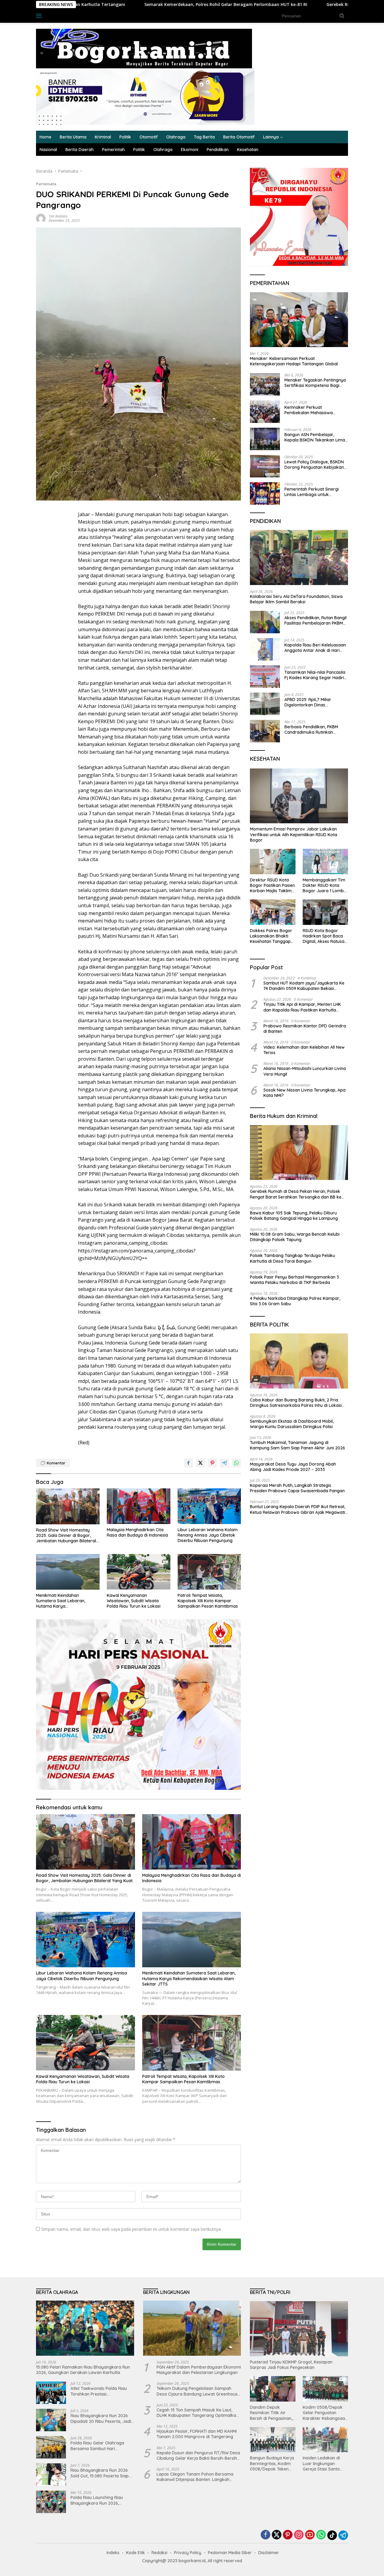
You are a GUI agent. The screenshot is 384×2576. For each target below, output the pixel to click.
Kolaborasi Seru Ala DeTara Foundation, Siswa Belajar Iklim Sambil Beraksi (296, 599)
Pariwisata (46, 184)
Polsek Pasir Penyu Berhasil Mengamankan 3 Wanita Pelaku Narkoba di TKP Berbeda (294, 1280)
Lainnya (271, 137)
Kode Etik (135, 2553)
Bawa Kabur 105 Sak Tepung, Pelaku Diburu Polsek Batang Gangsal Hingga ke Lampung (294, 1216)
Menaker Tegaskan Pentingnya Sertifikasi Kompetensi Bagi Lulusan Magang (315, 383)
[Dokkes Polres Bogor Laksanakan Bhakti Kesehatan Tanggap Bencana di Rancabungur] (273, 912)
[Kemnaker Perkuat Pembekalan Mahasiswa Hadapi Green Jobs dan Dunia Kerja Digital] (265, 412)
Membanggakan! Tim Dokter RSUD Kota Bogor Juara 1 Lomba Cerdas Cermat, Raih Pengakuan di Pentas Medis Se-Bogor (325, 885)
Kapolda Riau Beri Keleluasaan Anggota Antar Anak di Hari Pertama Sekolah (315, 648)
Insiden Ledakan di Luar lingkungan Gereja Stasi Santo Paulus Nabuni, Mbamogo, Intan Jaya (325, 2463)
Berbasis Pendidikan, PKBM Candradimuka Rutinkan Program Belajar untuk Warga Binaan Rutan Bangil (315, 729)
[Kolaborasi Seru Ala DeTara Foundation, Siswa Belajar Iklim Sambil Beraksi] (299, 557)
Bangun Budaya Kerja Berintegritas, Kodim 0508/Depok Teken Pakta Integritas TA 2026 (272, 2463)
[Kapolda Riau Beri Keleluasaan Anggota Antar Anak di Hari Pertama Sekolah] (265, 649)
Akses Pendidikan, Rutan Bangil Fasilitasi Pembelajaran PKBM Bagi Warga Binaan (315, 620)
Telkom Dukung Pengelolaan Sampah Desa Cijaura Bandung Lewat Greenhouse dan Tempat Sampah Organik (198, 2391)
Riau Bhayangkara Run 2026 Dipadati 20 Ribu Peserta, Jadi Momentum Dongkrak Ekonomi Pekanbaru (102, 2418)
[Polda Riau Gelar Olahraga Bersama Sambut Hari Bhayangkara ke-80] (51, 2447)
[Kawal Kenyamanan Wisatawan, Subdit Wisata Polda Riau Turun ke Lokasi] (139, 1572)
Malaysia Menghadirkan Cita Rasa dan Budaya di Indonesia (137, 1532)
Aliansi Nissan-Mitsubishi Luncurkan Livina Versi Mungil (305, 1071)
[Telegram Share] (224, 1463)
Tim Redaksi (58, 216)
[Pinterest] (288, 2535)
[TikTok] (332, 2535)
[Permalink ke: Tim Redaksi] (41, 218)
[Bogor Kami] (144, 48)
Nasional (48, 150)
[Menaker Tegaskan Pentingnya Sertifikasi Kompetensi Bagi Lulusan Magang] (265, 384)
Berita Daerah (79, 150)
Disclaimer (269, 2553)
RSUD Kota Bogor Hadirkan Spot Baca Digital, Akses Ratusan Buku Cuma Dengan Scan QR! (325, 936)
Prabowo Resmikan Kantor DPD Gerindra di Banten (305, 1029)
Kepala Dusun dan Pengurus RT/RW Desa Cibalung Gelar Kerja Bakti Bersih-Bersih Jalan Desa (198, 2456)
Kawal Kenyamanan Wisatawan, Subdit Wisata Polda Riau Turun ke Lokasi (134, 1601)
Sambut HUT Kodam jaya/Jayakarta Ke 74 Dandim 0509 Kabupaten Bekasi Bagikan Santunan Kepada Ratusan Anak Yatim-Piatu (305, 986)
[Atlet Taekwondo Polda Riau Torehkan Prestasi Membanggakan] (51, 2393)
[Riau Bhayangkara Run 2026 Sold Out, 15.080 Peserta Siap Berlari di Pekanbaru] (51, 2475)
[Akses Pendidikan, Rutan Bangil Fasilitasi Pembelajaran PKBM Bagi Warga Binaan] (265, 622)
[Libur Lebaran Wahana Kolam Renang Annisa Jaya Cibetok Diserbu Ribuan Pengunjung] (209, 1506)
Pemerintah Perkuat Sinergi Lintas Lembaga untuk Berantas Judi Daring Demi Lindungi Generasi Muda (312, 492)
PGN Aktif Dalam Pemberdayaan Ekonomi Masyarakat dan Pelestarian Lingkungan (199, 2370)
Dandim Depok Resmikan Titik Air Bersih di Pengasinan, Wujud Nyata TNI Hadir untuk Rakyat (271, 2413)
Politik (125, 137)
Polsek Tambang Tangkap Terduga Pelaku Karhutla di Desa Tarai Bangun (292, 1258)
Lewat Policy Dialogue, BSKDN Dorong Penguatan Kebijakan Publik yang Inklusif (314, 465)
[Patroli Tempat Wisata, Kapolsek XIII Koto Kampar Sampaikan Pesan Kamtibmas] (209, 1572)
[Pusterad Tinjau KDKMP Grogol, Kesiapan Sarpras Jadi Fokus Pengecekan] (299, 2329)
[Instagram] (299, 2535)
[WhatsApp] (321, 2535)
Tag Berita (204, 137)
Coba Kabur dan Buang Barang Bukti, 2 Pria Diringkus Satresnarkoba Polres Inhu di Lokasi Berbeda (296, 1403)
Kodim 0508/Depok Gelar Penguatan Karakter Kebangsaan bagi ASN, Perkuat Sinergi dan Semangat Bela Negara (325, 2413)
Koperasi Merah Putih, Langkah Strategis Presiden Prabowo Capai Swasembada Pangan (297, 1488)
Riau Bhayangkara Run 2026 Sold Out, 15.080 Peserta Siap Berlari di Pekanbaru (100, 2473)
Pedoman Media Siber (230, 2553)
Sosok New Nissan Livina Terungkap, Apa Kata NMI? (304, 1093)
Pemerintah (113, 150)
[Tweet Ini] (200, 1463)
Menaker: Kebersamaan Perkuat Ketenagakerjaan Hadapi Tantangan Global (294, 361)
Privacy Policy (188, 2553)
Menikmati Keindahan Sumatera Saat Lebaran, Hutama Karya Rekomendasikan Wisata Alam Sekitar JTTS (67, 1601)
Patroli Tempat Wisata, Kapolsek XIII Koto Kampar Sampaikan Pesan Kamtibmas (208, 1601)
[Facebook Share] (188, 1463)
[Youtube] (310, 2535)
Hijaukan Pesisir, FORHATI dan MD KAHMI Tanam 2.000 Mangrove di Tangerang (197, 2434)
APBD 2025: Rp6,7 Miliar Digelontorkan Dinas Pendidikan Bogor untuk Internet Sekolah (308, 702)
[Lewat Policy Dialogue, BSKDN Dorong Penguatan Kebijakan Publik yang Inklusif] (265, 466)
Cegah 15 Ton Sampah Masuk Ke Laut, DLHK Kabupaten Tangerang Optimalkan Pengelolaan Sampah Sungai (198, 2413)
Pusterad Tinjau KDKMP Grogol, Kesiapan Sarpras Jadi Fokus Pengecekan (291, 2365)
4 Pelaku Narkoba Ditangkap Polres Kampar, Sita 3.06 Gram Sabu (295, 1301)
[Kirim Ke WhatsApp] (236, 1463)
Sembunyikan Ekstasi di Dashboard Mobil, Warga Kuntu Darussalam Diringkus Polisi (292, 1424)
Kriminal (103, 137)
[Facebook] (265, 2535)
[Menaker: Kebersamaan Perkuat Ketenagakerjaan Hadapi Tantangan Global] (299, 320)
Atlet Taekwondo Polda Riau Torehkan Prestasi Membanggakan (99, 2391)
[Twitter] (277, 2535)
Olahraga (176, 137)
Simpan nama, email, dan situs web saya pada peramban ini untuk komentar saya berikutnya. (131, 2229)
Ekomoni (190, 150)
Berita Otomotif (239, 137)
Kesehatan (248, 150)
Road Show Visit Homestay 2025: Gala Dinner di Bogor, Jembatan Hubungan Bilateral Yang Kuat (66, 1536)
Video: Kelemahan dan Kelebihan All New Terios (304, 1050)
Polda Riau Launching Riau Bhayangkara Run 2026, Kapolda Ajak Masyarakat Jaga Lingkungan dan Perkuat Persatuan (101, 2500)
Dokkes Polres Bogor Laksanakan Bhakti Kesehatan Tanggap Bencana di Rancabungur (271, 936)
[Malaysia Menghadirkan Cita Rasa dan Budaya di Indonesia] (139, 1506)
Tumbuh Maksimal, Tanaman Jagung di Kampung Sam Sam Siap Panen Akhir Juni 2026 (297, 1445)
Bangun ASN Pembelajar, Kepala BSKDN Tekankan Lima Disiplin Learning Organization (315, 437)
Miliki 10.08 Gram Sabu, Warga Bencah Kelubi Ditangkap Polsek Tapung (295, 1237)
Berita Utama (73, 137)
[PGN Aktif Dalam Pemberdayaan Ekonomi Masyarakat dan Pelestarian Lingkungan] (192, 2328)
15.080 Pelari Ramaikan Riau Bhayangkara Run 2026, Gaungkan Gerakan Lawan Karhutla (83, 2370)
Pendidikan (218, 150)
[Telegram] (343, 2535)
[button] (342, 16)
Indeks (57, 16)
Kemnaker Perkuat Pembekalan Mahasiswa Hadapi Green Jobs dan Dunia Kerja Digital (315, 410)
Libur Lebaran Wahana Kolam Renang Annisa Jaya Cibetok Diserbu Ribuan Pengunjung (208, 1535)
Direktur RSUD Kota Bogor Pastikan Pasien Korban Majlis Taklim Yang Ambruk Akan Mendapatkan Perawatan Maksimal (272, 885)
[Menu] (40, 16)
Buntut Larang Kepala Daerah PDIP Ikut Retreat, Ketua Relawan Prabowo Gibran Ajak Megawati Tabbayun (298, 1509)
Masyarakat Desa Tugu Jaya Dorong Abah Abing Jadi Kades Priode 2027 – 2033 (293, 1467)
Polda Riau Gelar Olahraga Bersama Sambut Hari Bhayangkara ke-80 (97, 2446)
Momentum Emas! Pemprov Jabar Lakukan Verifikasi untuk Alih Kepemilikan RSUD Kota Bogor (294, 834)
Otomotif (149, 137)
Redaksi (159, 2553)
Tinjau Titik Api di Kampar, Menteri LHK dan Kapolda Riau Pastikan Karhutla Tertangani (302, 1007)
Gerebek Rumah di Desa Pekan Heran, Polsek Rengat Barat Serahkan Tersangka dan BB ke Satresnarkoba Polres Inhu (296, 1194)
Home (45, 137)
